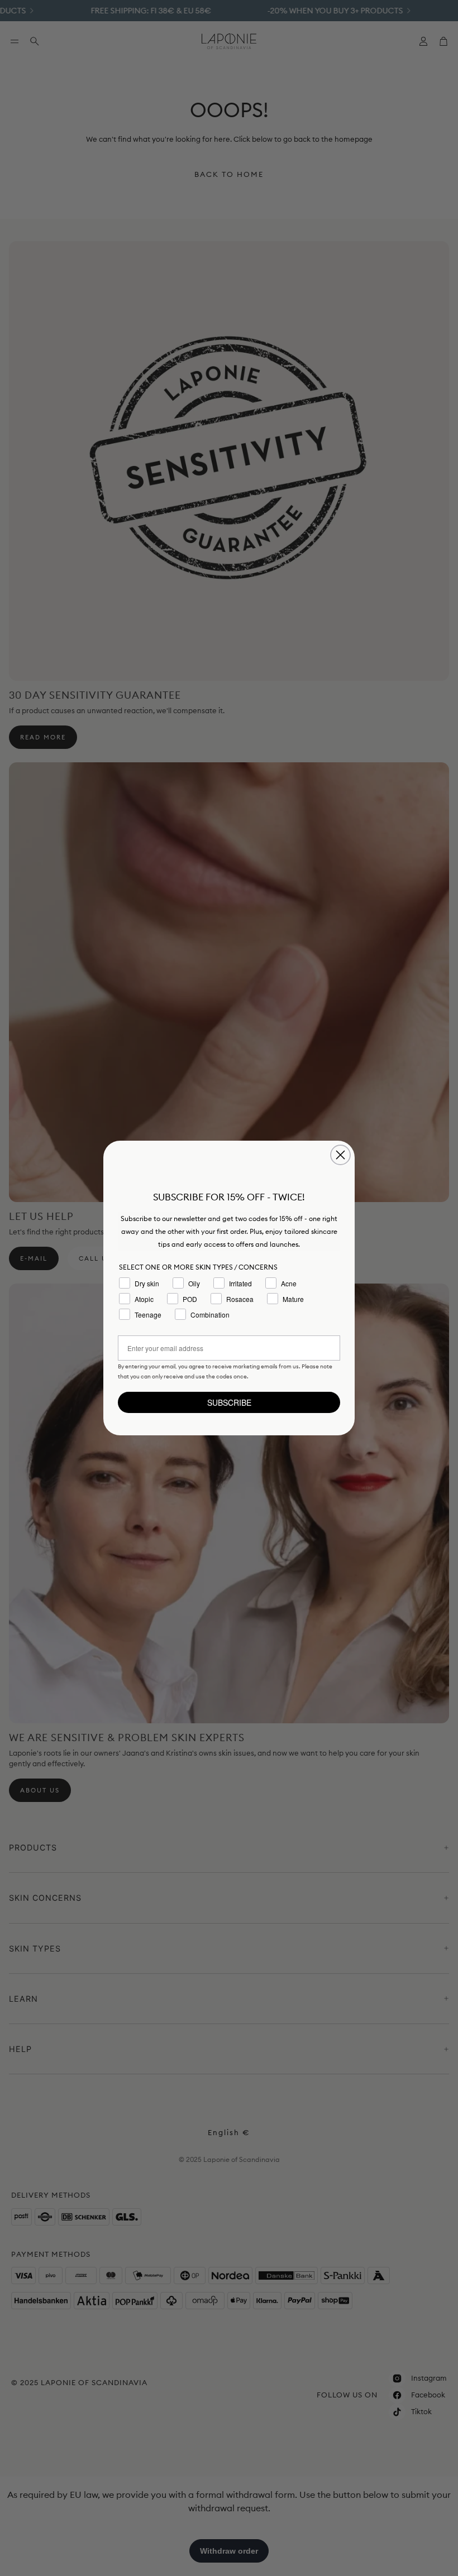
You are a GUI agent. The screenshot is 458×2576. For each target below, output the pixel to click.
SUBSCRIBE (229, 1402)
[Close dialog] (340, 1155)
